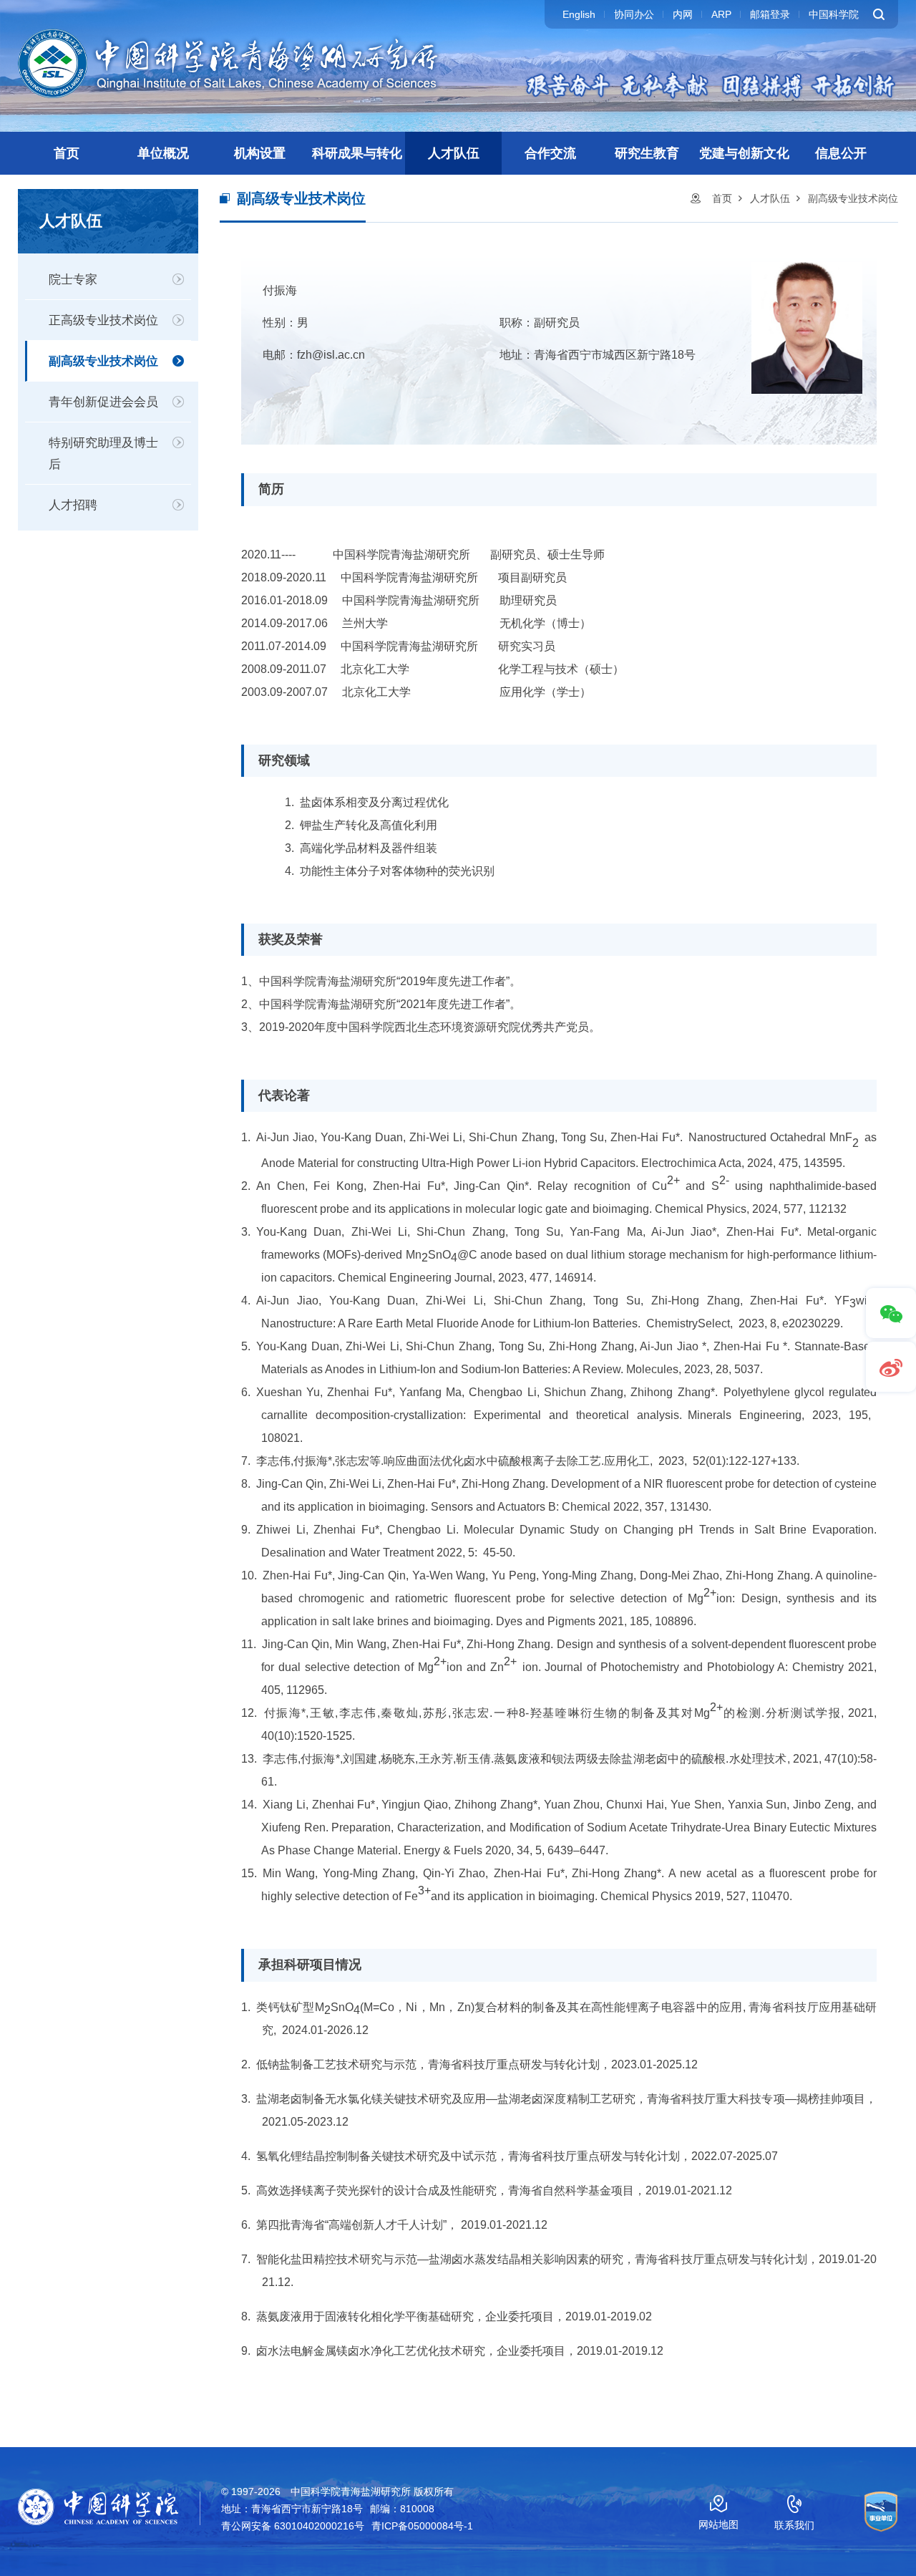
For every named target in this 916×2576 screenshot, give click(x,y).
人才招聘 (73, 505)
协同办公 (634, 14)
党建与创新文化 (744, 153)
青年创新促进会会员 (103, 402)
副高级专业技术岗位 (103, 361)
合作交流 (550, 153)
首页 (67, 153)
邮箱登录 (770, 14)
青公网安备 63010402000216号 (293, 2526)
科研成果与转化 (357, 153)
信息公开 (841, 153)
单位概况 (163, 153)
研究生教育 (647, 153)
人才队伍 (454, 153)
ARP (721, 14)
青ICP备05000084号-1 (422, 2526)
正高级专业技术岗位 (103, 320)
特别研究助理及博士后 (103, 454)
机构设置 (260, 153)
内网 (683, 14)
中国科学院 (834, 14)
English (579, 14)
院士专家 (73, 280)
